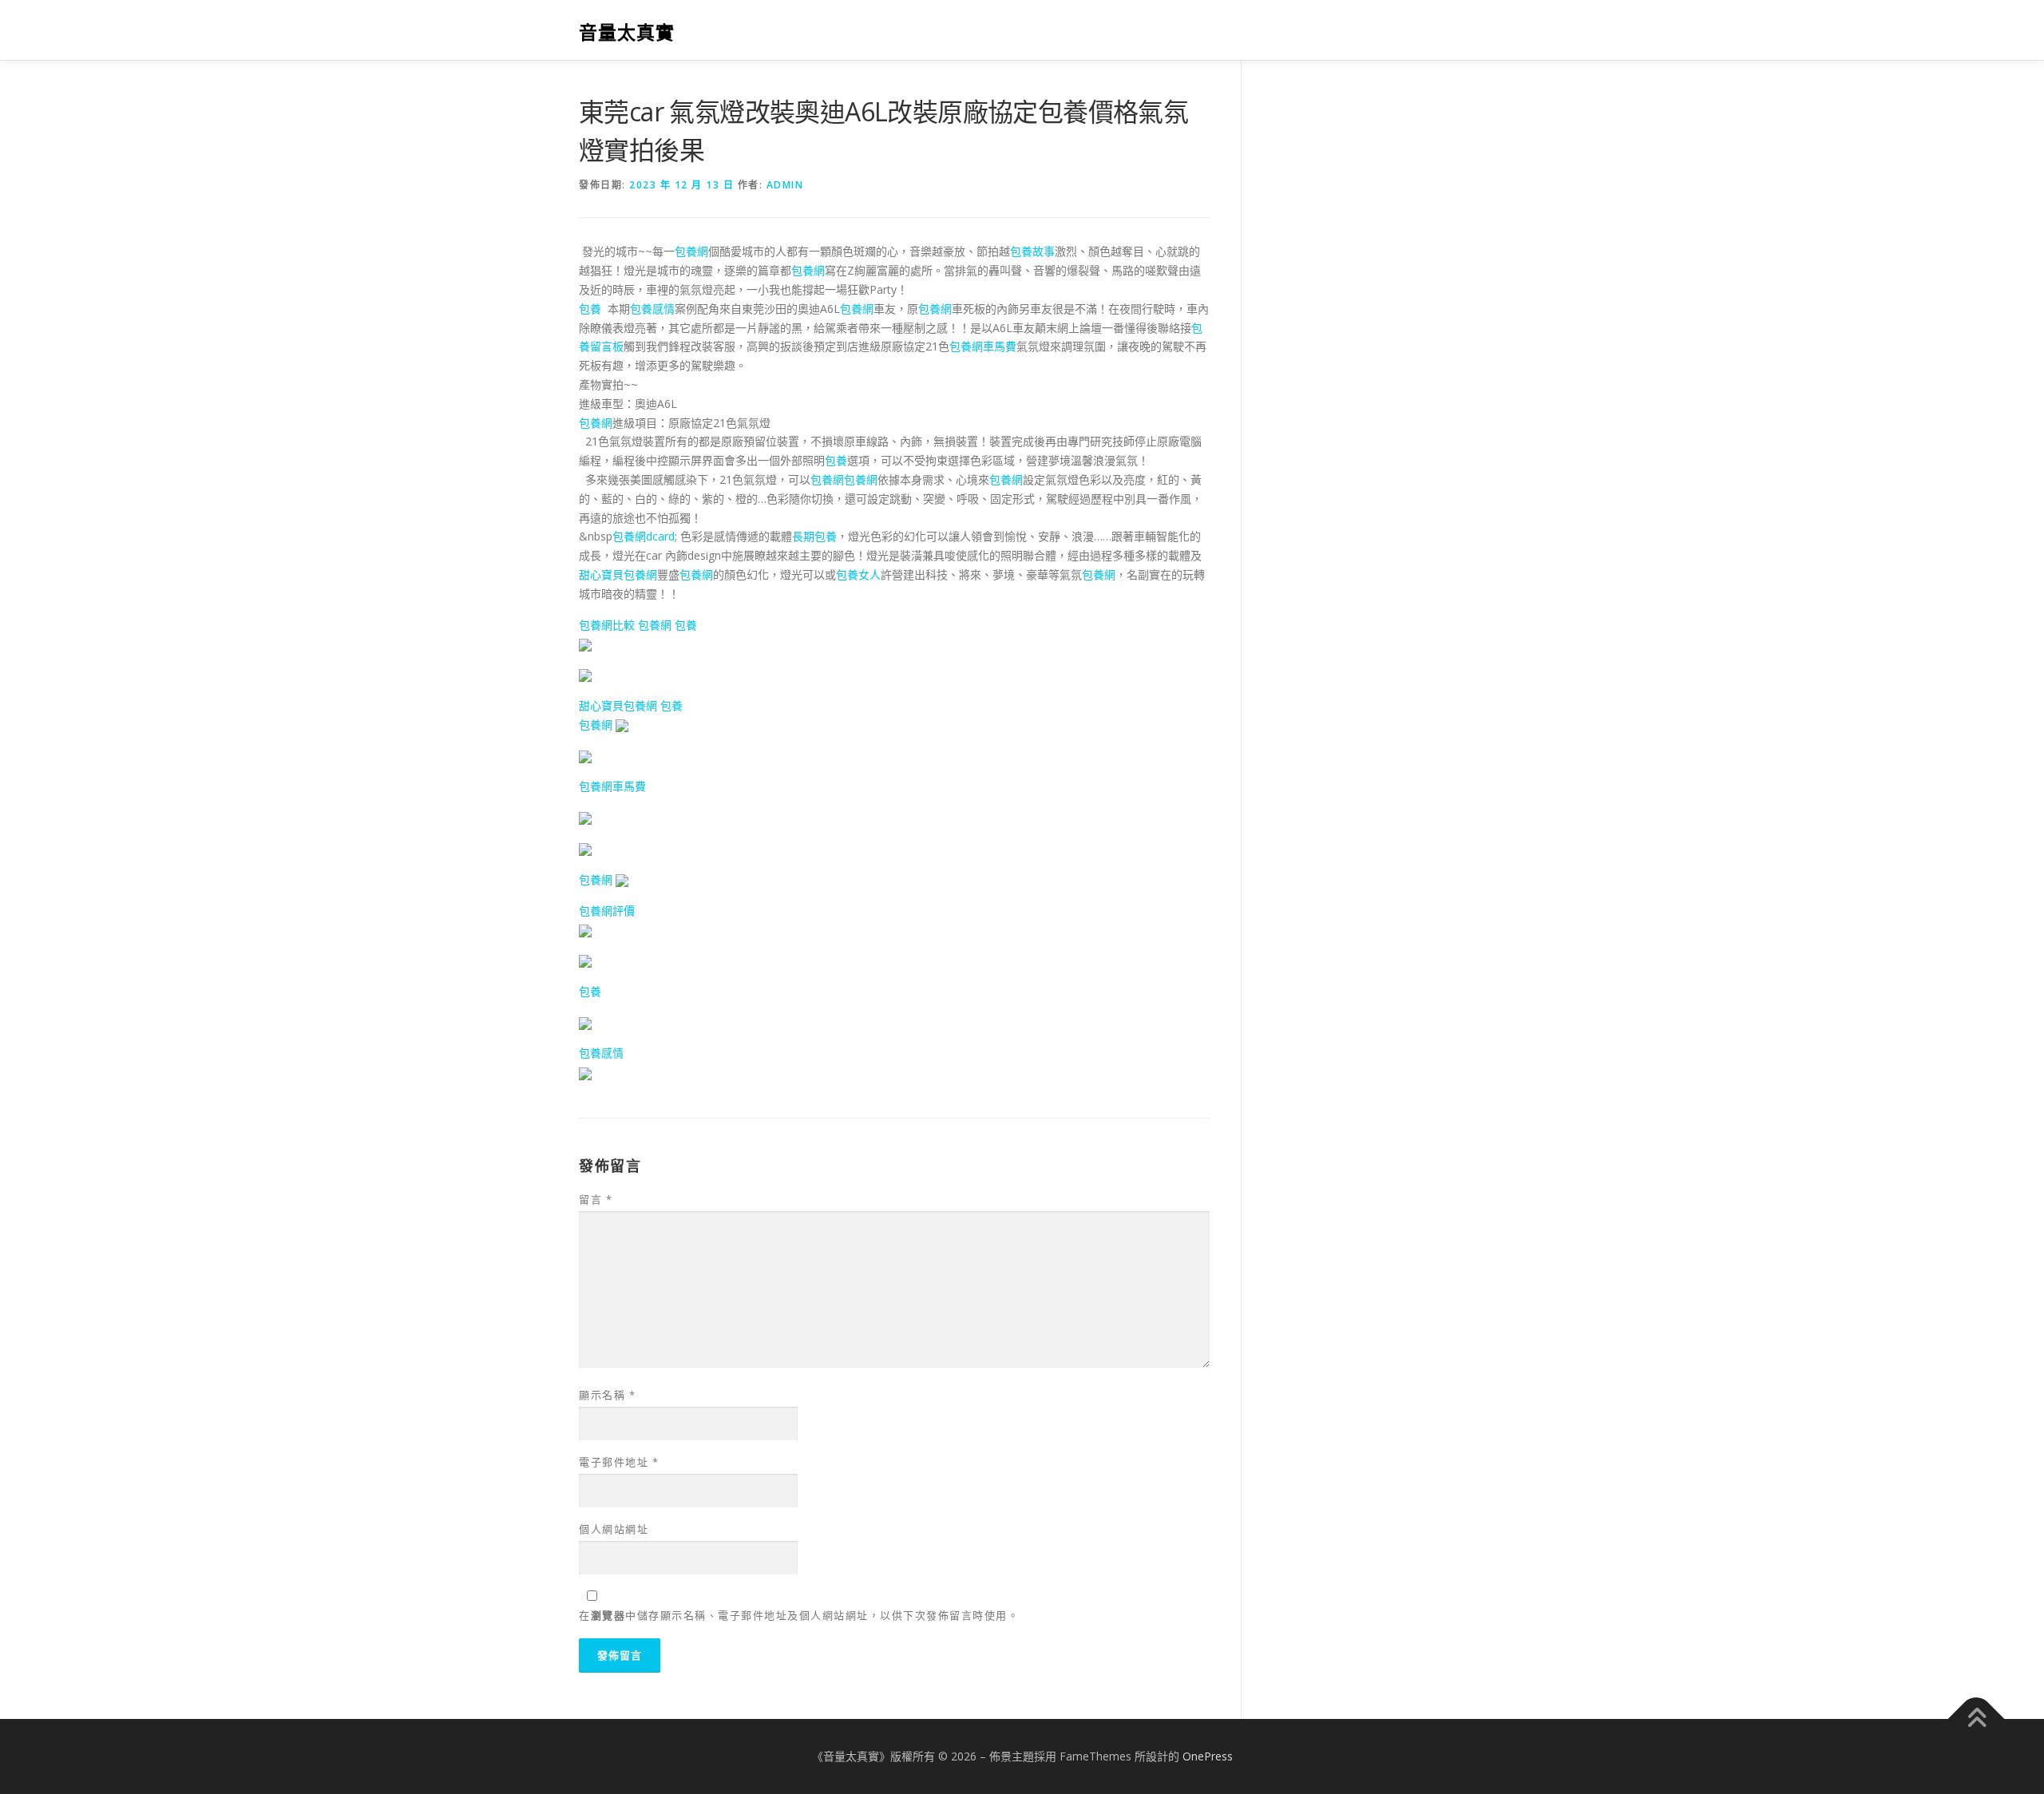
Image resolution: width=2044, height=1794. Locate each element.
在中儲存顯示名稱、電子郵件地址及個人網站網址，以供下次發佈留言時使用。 (799, 1615)
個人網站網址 (614, 1529)
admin (785, 185)
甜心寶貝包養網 (618, 574)
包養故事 (1032, 251)
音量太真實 (627, 32)
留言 (596, 1199)
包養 (590, 309)
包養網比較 (607, 625)
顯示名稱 (607, 1395)
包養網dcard (644, 536)
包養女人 (858, 574)
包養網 (691, 251)
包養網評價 (607, 911)
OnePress (1208, 1756)
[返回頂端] (1977, 1719)
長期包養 (814, 536)
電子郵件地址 (619, 1462)
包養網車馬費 (983, 346)
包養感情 (652, 309)
